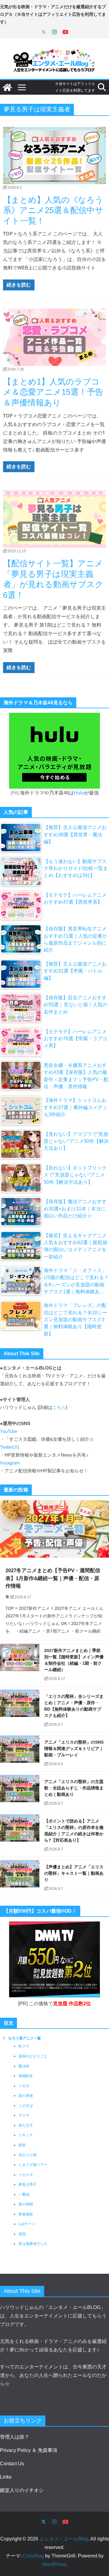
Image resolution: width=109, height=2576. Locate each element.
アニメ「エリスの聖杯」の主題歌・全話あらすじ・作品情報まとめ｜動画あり (74, 1788)
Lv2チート (27, 2224)
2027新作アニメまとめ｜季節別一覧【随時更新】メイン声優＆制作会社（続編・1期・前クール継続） (74, 1660)
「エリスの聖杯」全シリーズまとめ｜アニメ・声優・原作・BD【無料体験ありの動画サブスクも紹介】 (74, 1706)
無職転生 (26, 2076)
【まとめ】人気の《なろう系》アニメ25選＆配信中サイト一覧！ (53, 210)
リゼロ (24, 2086)
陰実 (22, 2145)
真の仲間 (26, 2204)
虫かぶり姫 (28, 2155)
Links (6, 2477)
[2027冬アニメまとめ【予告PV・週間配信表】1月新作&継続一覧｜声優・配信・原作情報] (54, 1529)
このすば (26, 2106)
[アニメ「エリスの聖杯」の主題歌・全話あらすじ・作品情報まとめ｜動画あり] (20, 1793)
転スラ (24, 2046)
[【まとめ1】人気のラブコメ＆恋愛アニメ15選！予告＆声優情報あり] (54, 337)
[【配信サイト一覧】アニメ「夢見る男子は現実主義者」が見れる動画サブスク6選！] (54, 519)
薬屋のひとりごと (33, 2056)
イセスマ (26, 2175)
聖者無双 (26, 2214)
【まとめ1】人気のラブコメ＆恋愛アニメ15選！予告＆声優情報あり (53, 392)
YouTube (9, 1431)
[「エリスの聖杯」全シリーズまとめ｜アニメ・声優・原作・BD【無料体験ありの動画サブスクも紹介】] (20, 1711)
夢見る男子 (28, 2185)
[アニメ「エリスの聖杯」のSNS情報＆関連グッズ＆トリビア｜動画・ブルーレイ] (20, 1753)
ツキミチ (26, 2135)
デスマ (24, 2115)
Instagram (10, 1463)
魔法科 (24, 2066)
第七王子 (26, 2125)
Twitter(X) (10, 1447)
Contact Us (12, 2464)
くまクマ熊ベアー (33, 2165)
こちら (59, 1407)
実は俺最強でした (33, 2244)
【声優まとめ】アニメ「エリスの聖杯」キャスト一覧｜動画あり (74, 1873)
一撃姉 (24, 2195)
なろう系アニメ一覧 (25, 2038)
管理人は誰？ (15, 2437)
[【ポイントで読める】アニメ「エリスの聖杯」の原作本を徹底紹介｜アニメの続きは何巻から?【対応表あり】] (20, 1835)
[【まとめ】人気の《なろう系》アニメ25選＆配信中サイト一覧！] (54, 156)
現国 (22, 2234)
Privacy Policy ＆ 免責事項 (29, 2450)
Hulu (79, 793)
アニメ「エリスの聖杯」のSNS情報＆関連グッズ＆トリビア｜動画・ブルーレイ (74, 1748)
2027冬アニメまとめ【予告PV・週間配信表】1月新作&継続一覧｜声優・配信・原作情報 (53, 1578)
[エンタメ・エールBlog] (7, 87)
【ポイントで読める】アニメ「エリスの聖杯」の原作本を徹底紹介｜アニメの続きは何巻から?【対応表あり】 (74, 1831)
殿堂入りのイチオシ (22, 2490)
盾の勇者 (26, 2096)
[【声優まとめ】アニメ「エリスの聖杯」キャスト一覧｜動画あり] (20, 1878)
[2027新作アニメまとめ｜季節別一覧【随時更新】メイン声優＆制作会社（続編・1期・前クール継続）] (20, 1665)
